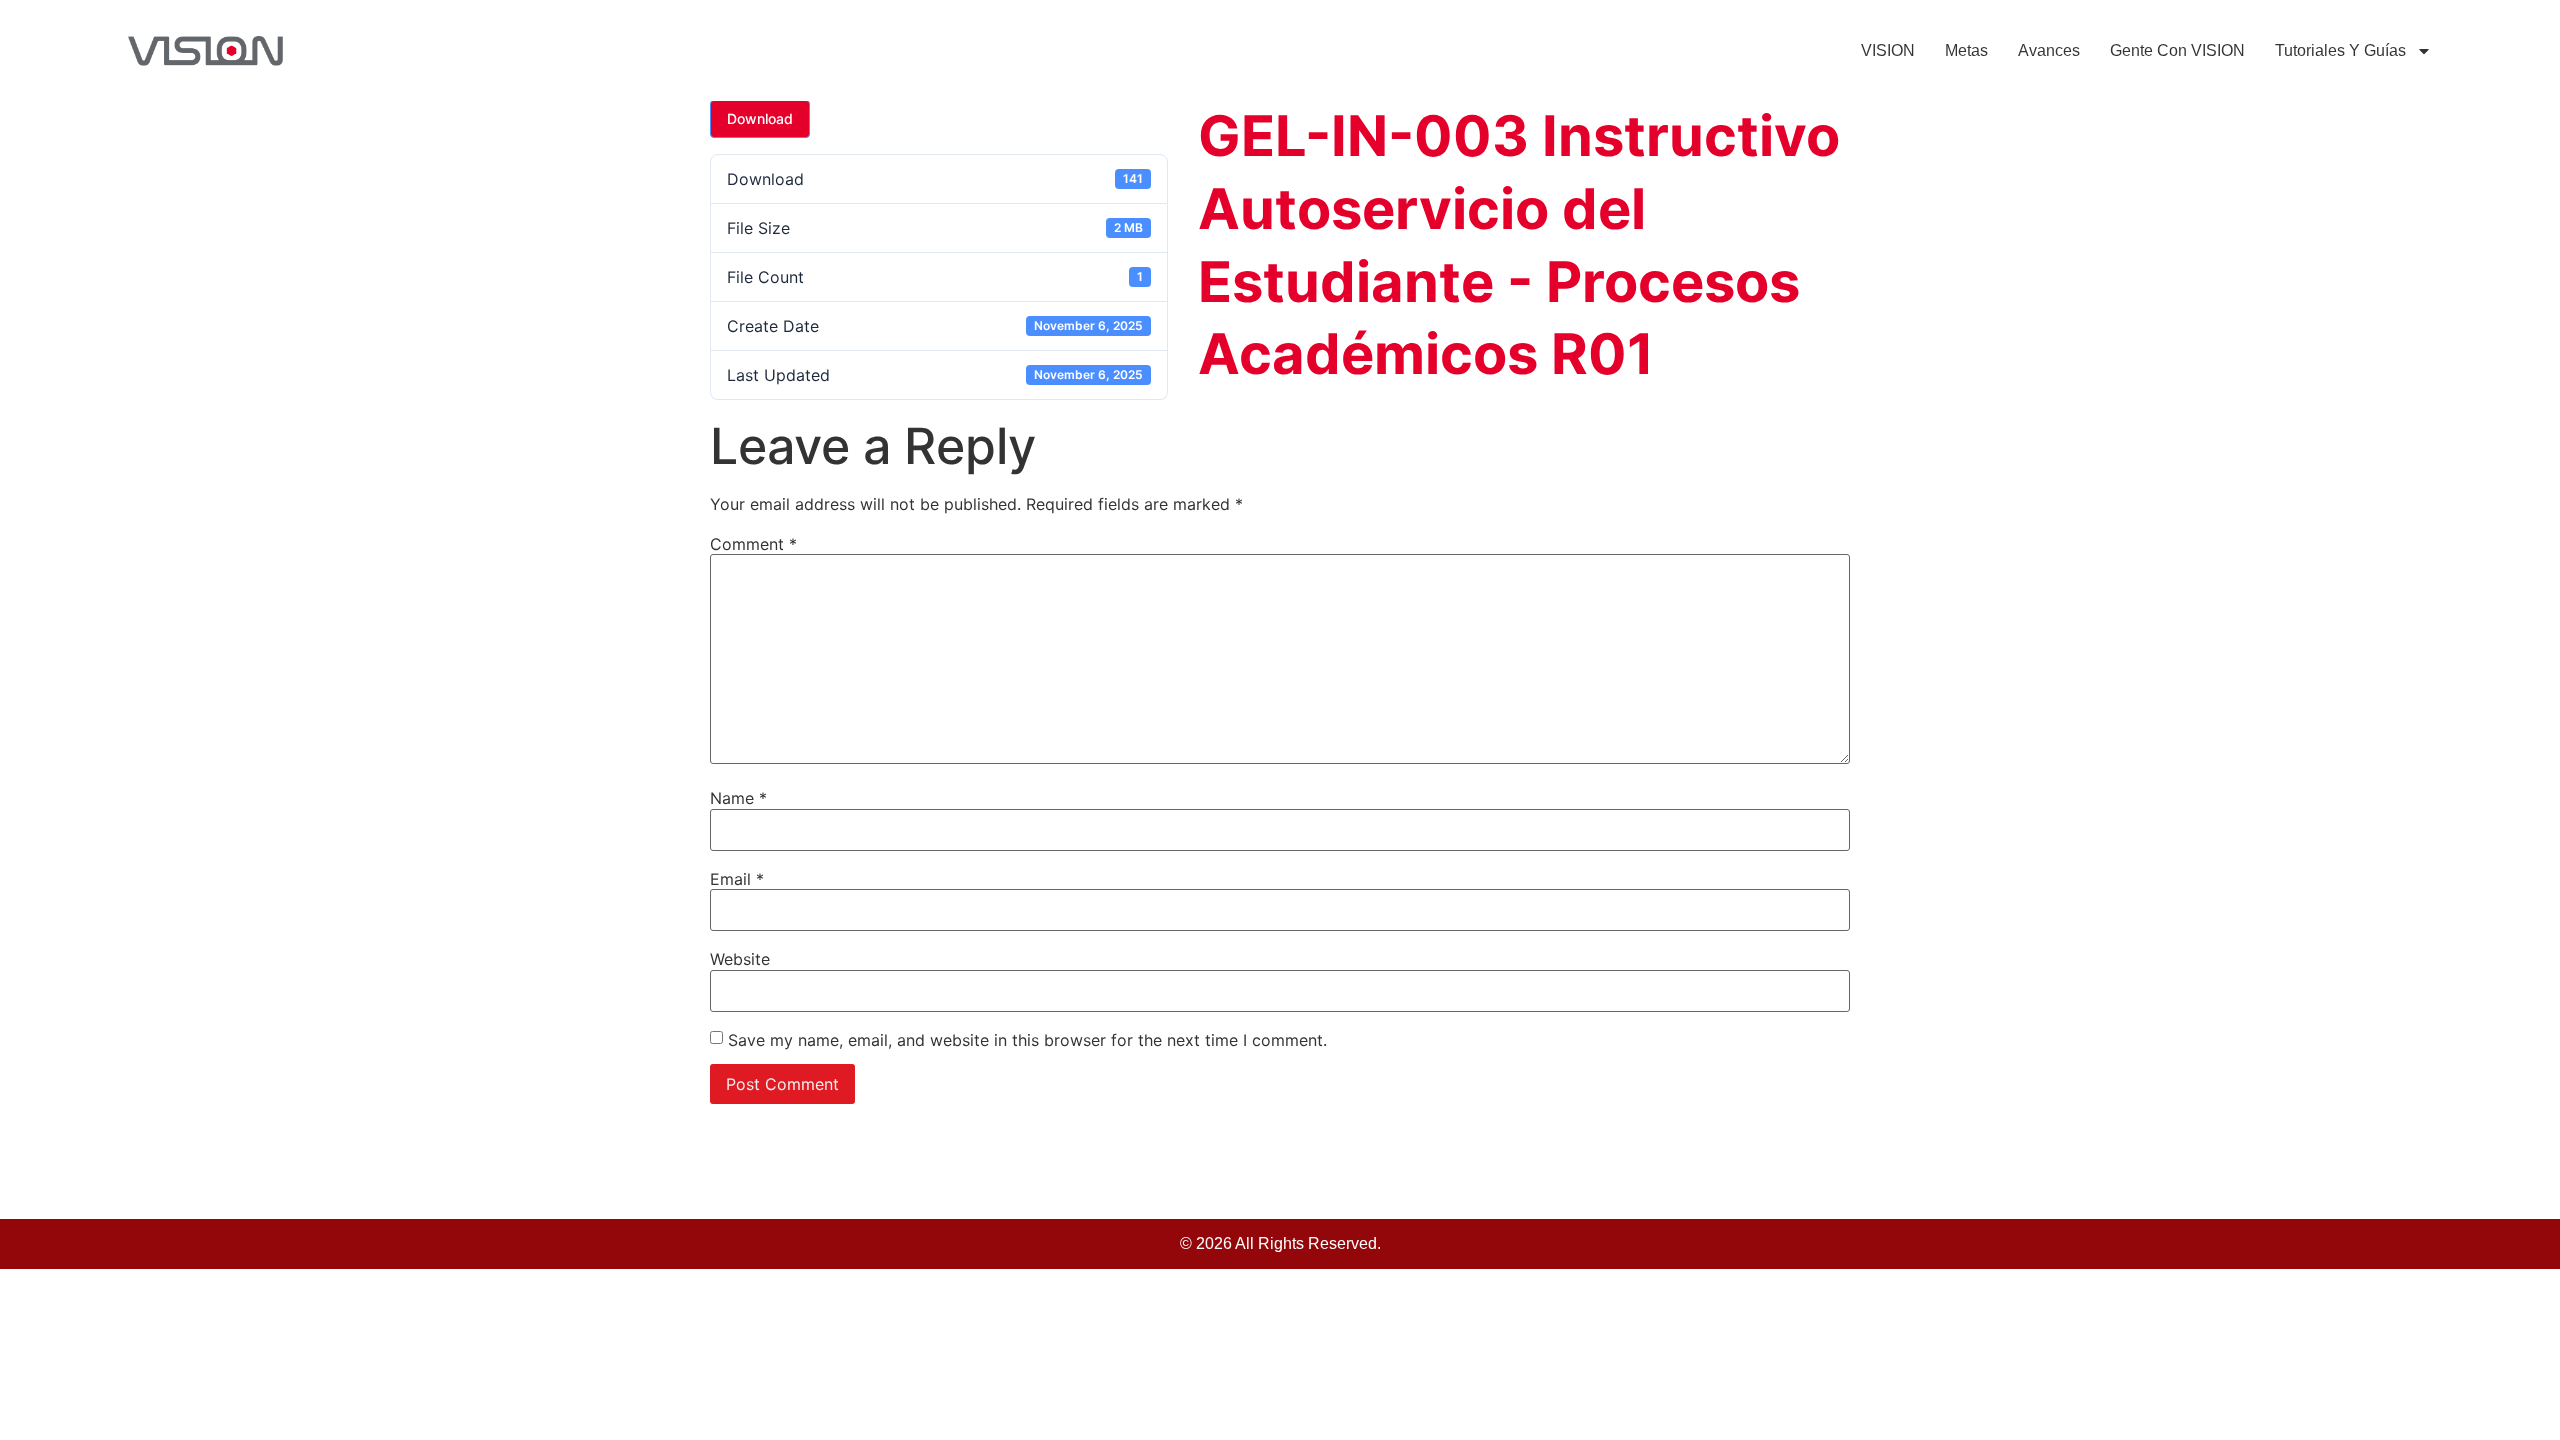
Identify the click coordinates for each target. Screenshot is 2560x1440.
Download (760, 118)
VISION (1888, 50)
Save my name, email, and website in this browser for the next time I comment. (1027, 1040)
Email (737, 879)
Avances (2049, 50)
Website (740, 959)
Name (738, 798)
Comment (753, 544)
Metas (1966, 50)
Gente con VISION (2177, 50)
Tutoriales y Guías (2340, 50)
